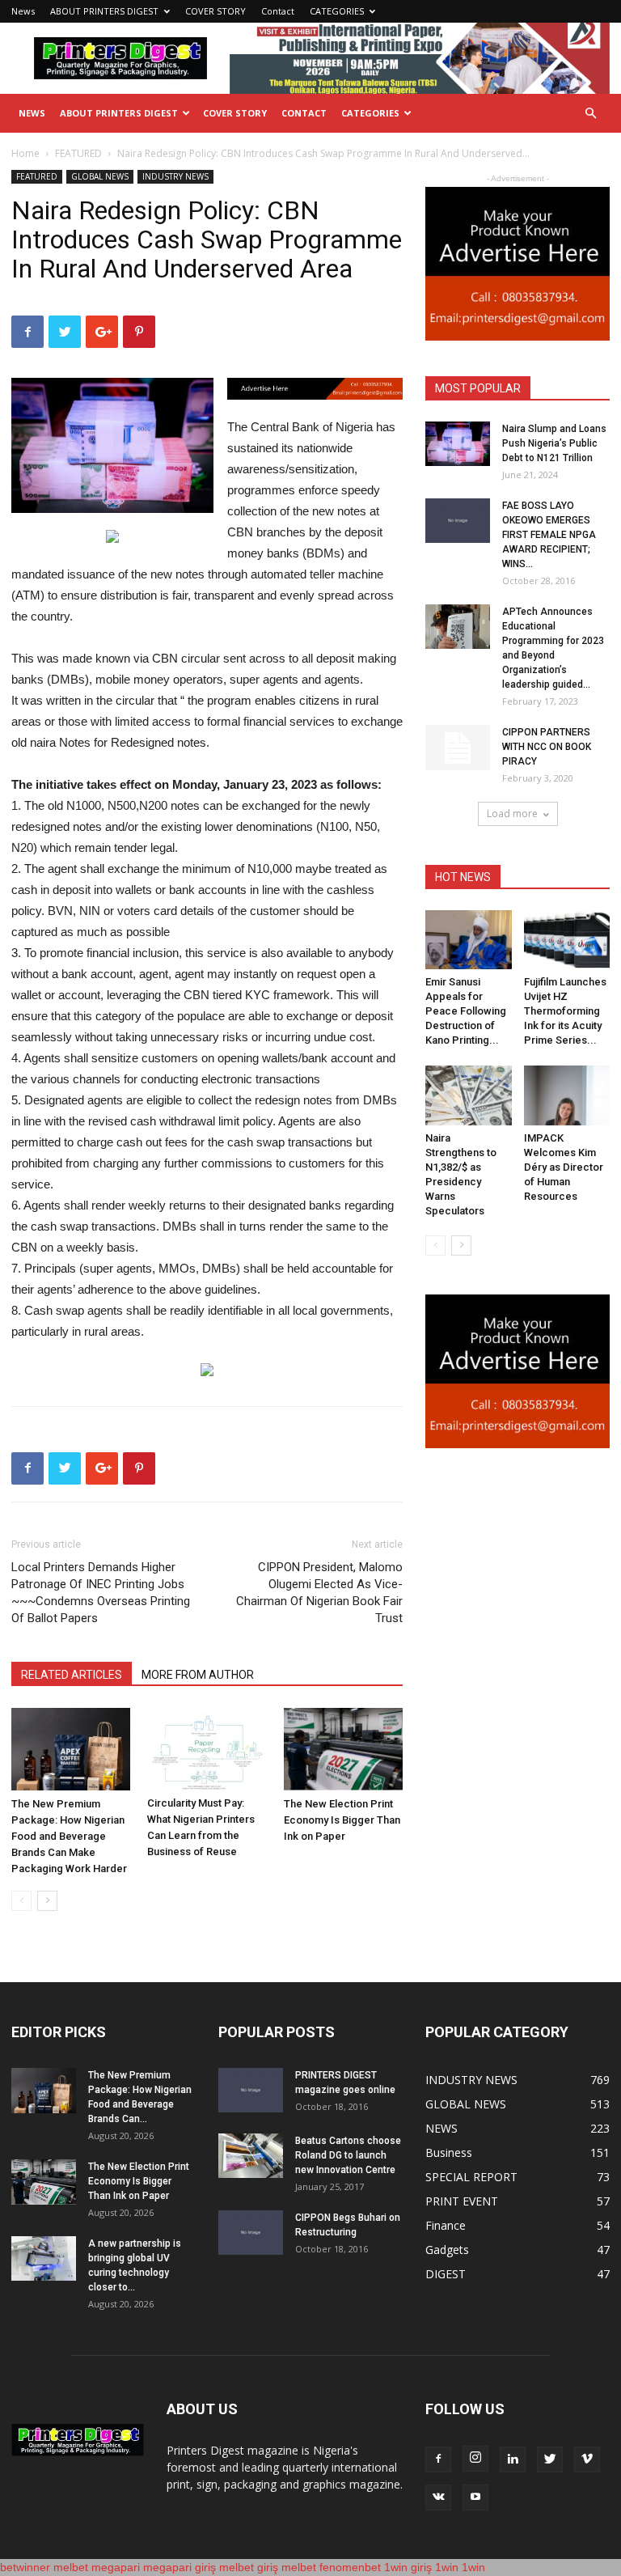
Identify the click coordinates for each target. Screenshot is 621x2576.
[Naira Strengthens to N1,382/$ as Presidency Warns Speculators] (469, 1095)
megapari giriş (180, 2567)
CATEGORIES (337, 11)
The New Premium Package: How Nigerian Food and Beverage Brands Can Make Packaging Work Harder (69, 1836)
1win (447, 2567)
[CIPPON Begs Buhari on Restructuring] (251, 2233)
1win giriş (408, 2567)
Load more (512, 813)
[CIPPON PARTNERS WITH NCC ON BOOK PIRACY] (458, 748)
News (23, 11)
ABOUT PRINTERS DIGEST (104, 11)
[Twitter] (550, 2459)
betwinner (25, 2567)
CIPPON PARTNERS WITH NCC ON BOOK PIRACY (547, 747)
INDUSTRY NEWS (175, 176)
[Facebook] (438, 2459)
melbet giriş (249, 2567)
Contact (278, 11)
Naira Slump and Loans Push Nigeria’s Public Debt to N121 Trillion (554, 443)
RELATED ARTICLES (72, 1675)
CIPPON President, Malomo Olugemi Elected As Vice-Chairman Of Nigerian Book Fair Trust (319, 1593)
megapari (116, 2567)
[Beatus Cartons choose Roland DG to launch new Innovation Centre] (251, 2156)
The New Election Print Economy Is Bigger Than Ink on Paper (342, 1820)
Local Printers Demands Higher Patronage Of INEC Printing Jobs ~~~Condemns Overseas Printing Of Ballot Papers (101, 1593)
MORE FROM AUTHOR (198, 1675)
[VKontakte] (438, 2498)
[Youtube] (475, 2498)
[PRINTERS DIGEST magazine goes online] (251, 2090)
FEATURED (78, 153)
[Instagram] (475, 2459)
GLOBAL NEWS (100, 176)
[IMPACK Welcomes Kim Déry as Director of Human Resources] (567, 1095)
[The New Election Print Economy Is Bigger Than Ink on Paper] (343, 1749)
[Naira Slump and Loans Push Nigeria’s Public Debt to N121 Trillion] (458, 444)
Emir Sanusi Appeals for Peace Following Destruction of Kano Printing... (466, 1011)
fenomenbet (350, 2567)
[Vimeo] (587, 2459)
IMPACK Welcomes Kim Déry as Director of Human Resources (564, 1167)
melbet (71, 2567)
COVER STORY (215, 11)
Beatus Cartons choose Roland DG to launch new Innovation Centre (348, 2155)
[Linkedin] (513, 2459)
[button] (590, 114)
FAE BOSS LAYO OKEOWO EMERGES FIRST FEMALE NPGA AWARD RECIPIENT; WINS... (549, 535)
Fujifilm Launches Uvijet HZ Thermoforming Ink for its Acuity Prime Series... (565, 1011)
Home (25, 153)
